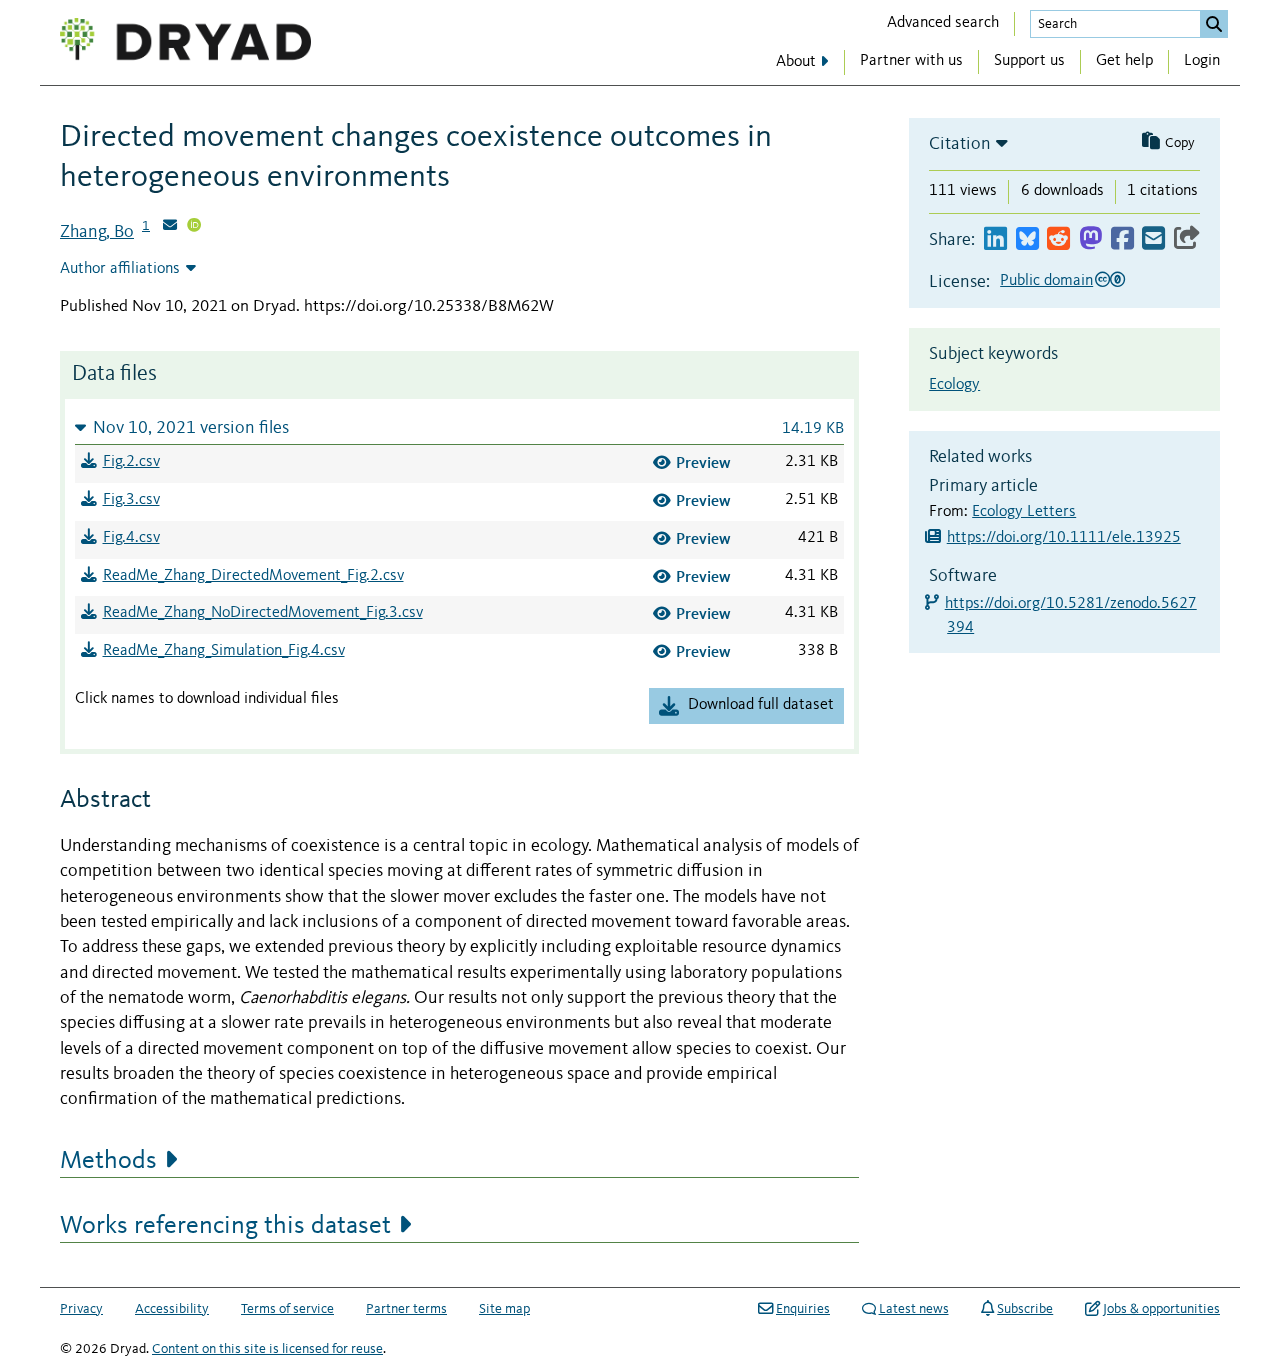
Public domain (1046, 281)
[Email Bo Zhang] (170, 227)
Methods (108, 1161)
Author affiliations (120, 269)
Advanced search (943, 23)
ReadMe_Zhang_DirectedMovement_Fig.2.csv (253, 576)
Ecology (954, 385)
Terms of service (287, 1309)
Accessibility (172, 1309)
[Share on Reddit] (1058, 239)
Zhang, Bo (97, 232)
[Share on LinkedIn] (995, 239)
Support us (1029, 61)
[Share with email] (1153, 239)
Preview (703, 462)
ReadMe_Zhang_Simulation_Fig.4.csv (224, 651)
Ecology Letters (1024, 512)
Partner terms (406, 1309)
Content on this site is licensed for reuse (267, 1349)
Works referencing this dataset (225, 1226)
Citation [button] (960, 144)
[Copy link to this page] (1187, 239)
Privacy (81, 1309)
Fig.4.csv (131, 538)
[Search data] (1214, 24)
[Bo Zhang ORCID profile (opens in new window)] (194, 227)
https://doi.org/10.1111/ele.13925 (1064, 538)
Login (1202, 61)
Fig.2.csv (131, 462)
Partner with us (911, 61)
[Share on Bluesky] (1027, 239)
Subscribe (1025, 1309)
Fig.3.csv (131, 500)
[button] (459, 427)
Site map (504, 1309)
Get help (1124, 61)
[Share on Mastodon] (1090, 239)
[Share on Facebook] (1122, 239)
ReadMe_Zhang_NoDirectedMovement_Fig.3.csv (263, 613)
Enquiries (803, 1309)
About (796, 62)
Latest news (914, 1309)
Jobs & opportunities (1161, 1309)
